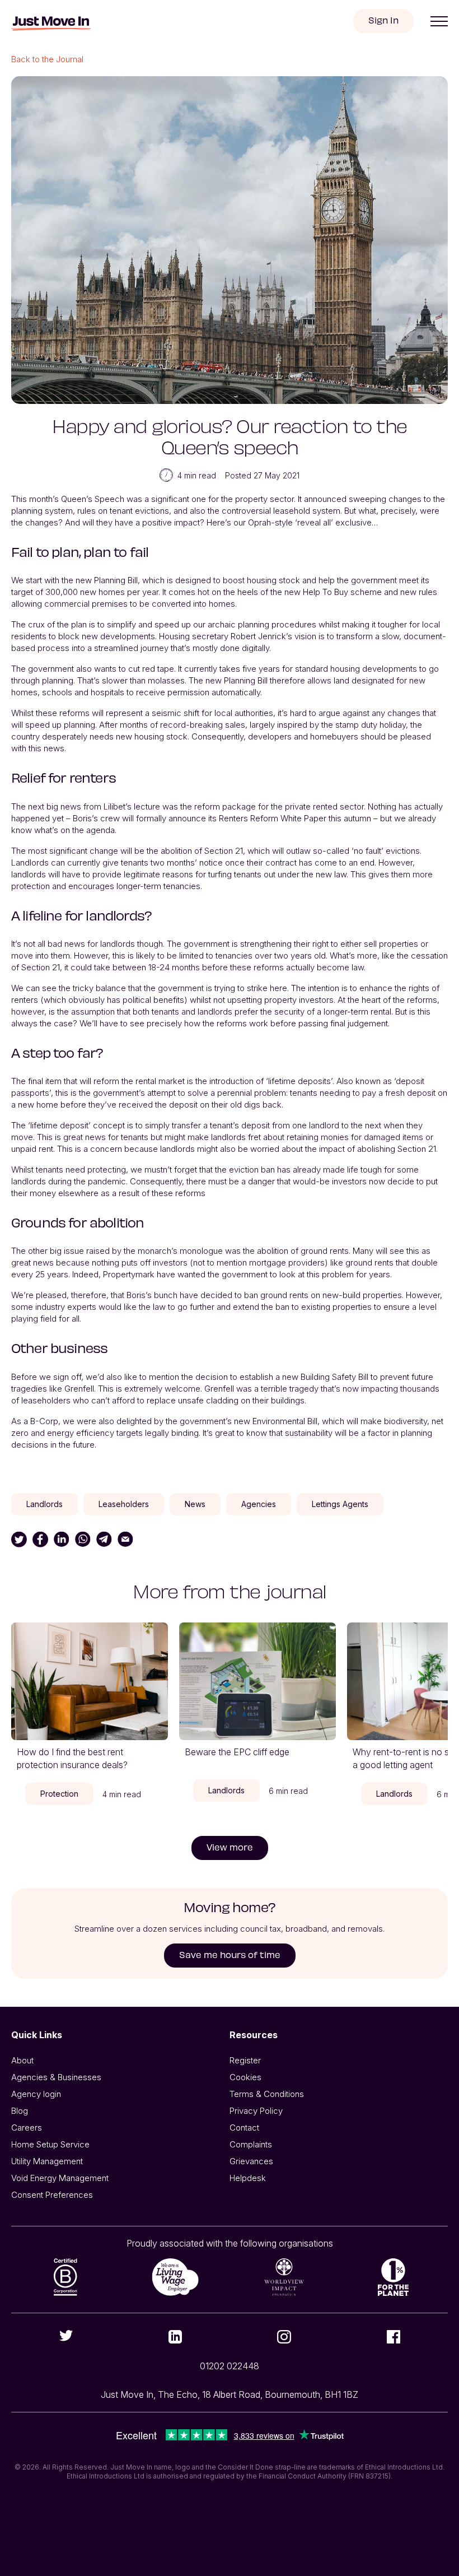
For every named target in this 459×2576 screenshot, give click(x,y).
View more (230, 1847)
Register (245, 2060)
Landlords (45, 1504)
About (22, 2060)
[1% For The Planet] (393, 2277)
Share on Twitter (19, 1540)
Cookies (245, 2077)
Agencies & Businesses (56, 2077)
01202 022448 (230, 2366)
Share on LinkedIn (62, 1540)
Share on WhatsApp (83, 1540)
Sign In (383, 20)
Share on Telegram (104, 1540)
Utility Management (47, 2161)
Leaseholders (124, 1504)
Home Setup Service (50, 2144)
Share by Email (125, 1540)
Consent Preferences (52, 2195)
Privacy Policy (256, 2111)
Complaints (251, 2144)
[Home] (51, 24)
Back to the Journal (47, 59)
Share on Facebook (40, 1540)
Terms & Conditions (267, 2094)
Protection (59, 1794)
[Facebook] (393, 2337)
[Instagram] (284, 2337)
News (195, 1504)
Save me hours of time (230, 1954)
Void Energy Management (60, 2178)
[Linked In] (175, 2337)
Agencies (259, 1504)
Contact (244, 2128)
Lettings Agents (340, 1504)
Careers (27, 2128)
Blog (20, 2111)
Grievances (251, 2161)
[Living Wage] (175, 2277)
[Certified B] (66, 2277)
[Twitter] (66, 2336)
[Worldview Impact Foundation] (284, 2277)
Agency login (36, 2094)
